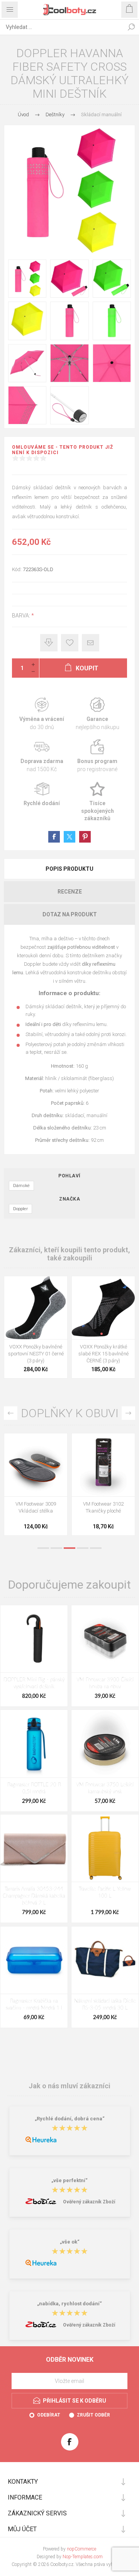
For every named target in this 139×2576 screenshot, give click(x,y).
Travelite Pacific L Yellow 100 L (105, 1893)
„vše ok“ (70, 2242)
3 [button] (69, 1548)
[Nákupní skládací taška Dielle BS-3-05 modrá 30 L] (105, 1960)
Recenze (70, 892)
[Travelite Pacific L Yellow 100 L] (105, 1848)
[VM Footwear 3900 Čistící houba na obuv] (105, 1639)
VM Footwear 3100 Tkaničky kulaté (36, 1507)
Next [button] (128, 1413)
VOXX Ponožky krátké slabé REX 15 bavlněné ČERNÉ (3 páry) (103, 1354)
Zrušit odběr (93, 2415)
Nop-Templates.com (83, 2557)
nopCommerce (81, 2549)
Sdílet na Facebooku (54, 837)
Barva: (22, 616)
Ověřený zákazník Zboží (89, 2202)
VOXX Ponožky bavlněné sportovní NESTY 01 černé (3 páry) (36, 1354)
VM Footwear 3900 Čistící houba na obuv (105, 1683)
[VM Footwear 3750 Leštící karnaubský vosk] (105, 1743)
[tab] (69, 869)
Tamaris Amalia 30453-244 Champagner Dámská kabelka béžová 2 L (34, 1896)
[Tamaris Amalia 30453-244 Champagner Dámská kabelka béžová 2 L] (34, 1848)
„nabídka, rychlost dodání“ (69, 2304)
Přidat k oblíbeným (70, 643)
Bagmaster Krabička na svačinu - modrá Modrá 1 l (34, 2005)
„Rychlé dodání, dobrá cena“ (70, 2119)
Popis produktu (69, 869)
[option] (36, 1486)
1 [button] (43, 1548)
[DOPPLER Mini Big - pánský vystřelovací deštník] (34, 1639)
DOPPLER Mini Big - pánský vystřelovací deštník (34, 1683)
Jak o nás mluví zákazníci (69, 2086)
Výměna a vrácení (42, 714)
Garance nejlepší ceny (49, 643)
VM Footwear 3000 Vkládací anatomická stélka (103, 1511)
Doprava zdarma (42, 756)
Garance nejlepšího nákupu (97, 714)
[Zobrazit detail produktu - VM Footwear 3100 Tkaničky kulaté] (36, 1465)
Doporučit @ (91, 643)
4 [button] (83, 1548)
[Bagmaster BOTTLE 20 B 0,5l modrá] (34, 1743)
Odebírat (49, 2415)
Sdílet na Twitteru (69, 837)
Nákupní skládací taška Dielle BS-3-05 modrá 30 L (105, 2005)
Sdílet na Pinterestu (85, 837)
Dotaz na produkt (70, 914)
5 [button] (96, 1548)
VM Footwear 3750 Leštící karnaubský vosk (105, 1788)
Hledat (131, 27)
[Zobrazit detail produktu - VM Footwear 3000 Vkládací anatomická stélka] (103, 1465)
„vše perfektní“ (69, 2180)
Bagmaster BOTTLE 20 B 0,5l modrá (34, 1788)
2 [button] (56, 1548)
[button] (34, 1334)
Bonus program (97, 756)
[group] (36, 1308)
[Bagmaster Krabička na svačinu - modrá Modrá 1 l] (34, 1960)
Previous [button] (11, 1413)
